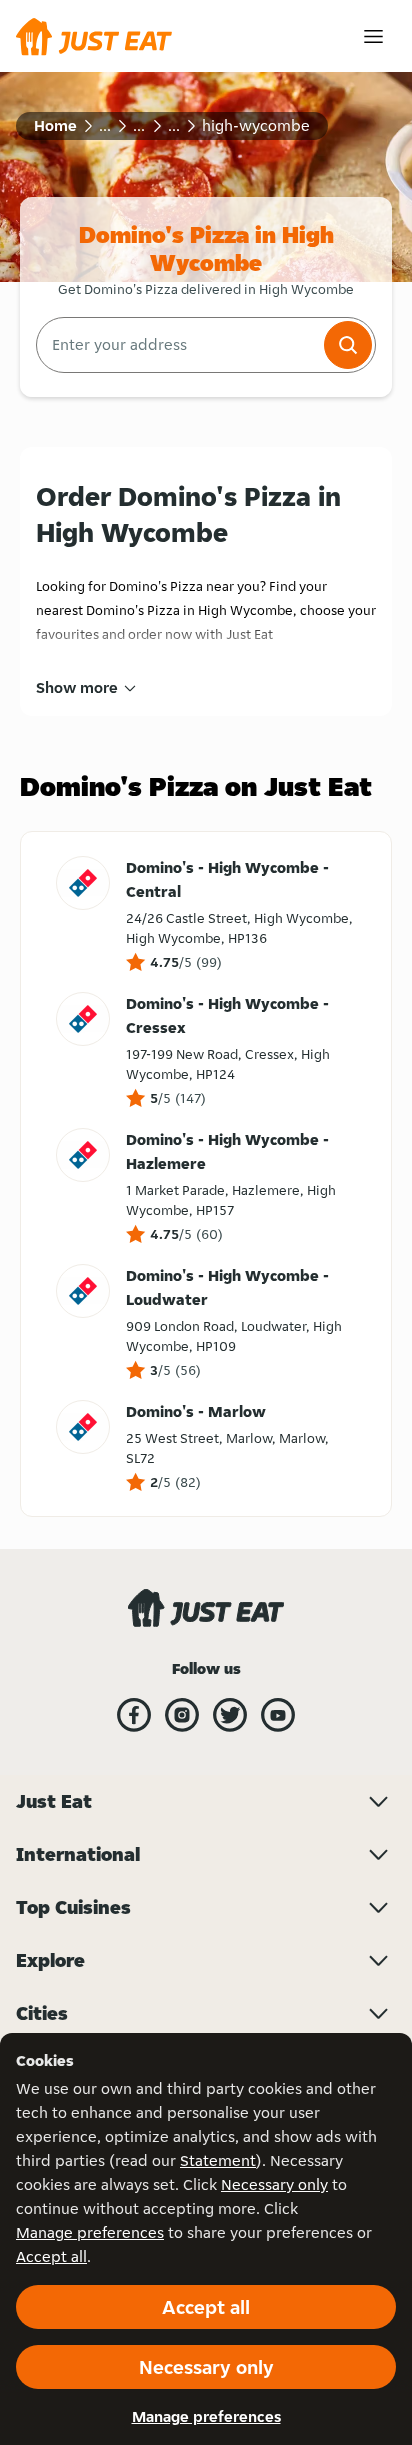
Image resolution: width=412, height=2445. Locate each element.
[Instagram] (182, 1715)
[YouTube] (278, 1715)
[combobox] (178, 345)
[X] (230, 1715)
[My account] (373, 36)
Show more (77, 687)
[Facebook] (134, 1715)
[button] (348, 345)
